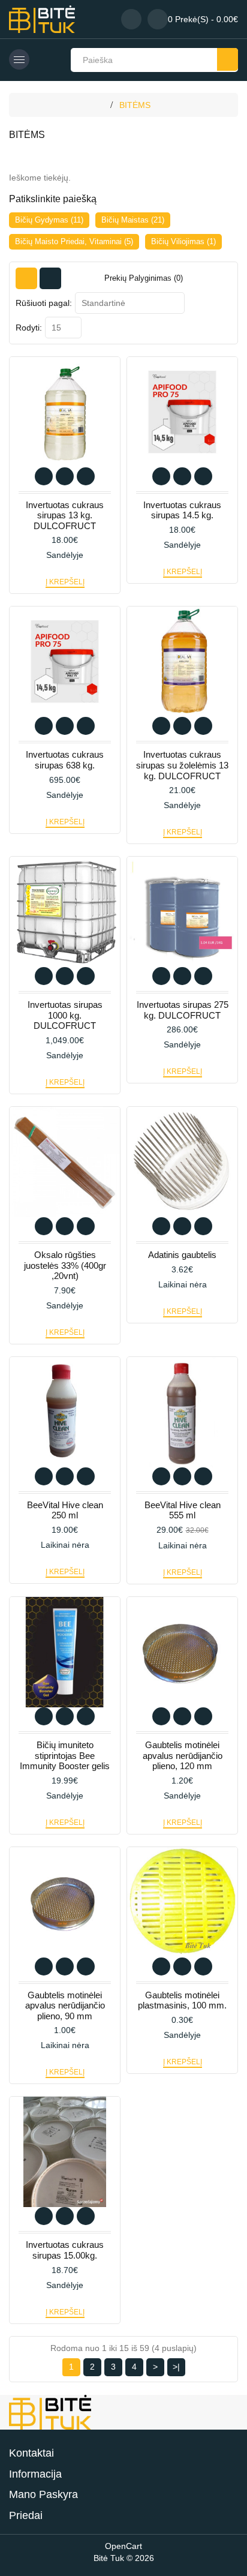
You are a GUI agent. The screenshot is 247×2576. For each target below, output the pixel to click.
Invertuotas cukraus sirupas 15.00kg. (65, 2250)
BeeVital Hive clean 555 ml (183, 1510)
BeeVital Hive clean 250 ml (65, 1510)
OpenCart (123, 2546)
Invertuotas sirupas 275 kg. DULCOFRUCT (183, 1010)
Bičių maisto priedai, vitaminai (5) (74, 241)
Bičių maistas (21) (133, 220)
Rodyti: (29, 328)
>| (176, 2367)
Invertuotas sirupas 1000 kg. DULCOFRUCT (65, 1015)
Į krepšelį (65, 582)
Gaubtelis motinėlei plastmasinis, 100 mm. (182, 2000)
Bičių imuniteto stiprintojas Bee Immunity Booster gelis (65, 1755)
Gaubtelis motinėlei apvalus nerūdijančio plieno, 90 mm (65, 2005)
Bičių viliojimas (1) (183, 241)
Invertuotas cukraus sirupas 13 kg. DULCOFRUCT (65, 515)
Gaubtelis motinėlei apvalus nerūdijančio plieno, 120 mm (183, 1755)
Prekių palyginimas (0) (144, 278)
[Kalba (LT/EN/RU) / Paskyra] (131, 19)
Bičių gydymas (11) (49, 220)
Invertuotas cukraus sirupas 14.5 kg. (182, 510)
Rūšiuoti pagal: (44, 303)
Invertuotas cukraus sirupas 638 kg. (65, 760)
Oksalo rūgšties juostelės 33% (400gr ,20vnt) (65, 1265)
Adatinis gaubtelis (182, 1255)
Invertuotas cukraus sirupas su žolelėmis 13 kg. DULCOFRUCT (182, 765)
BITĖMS (135, 105)
